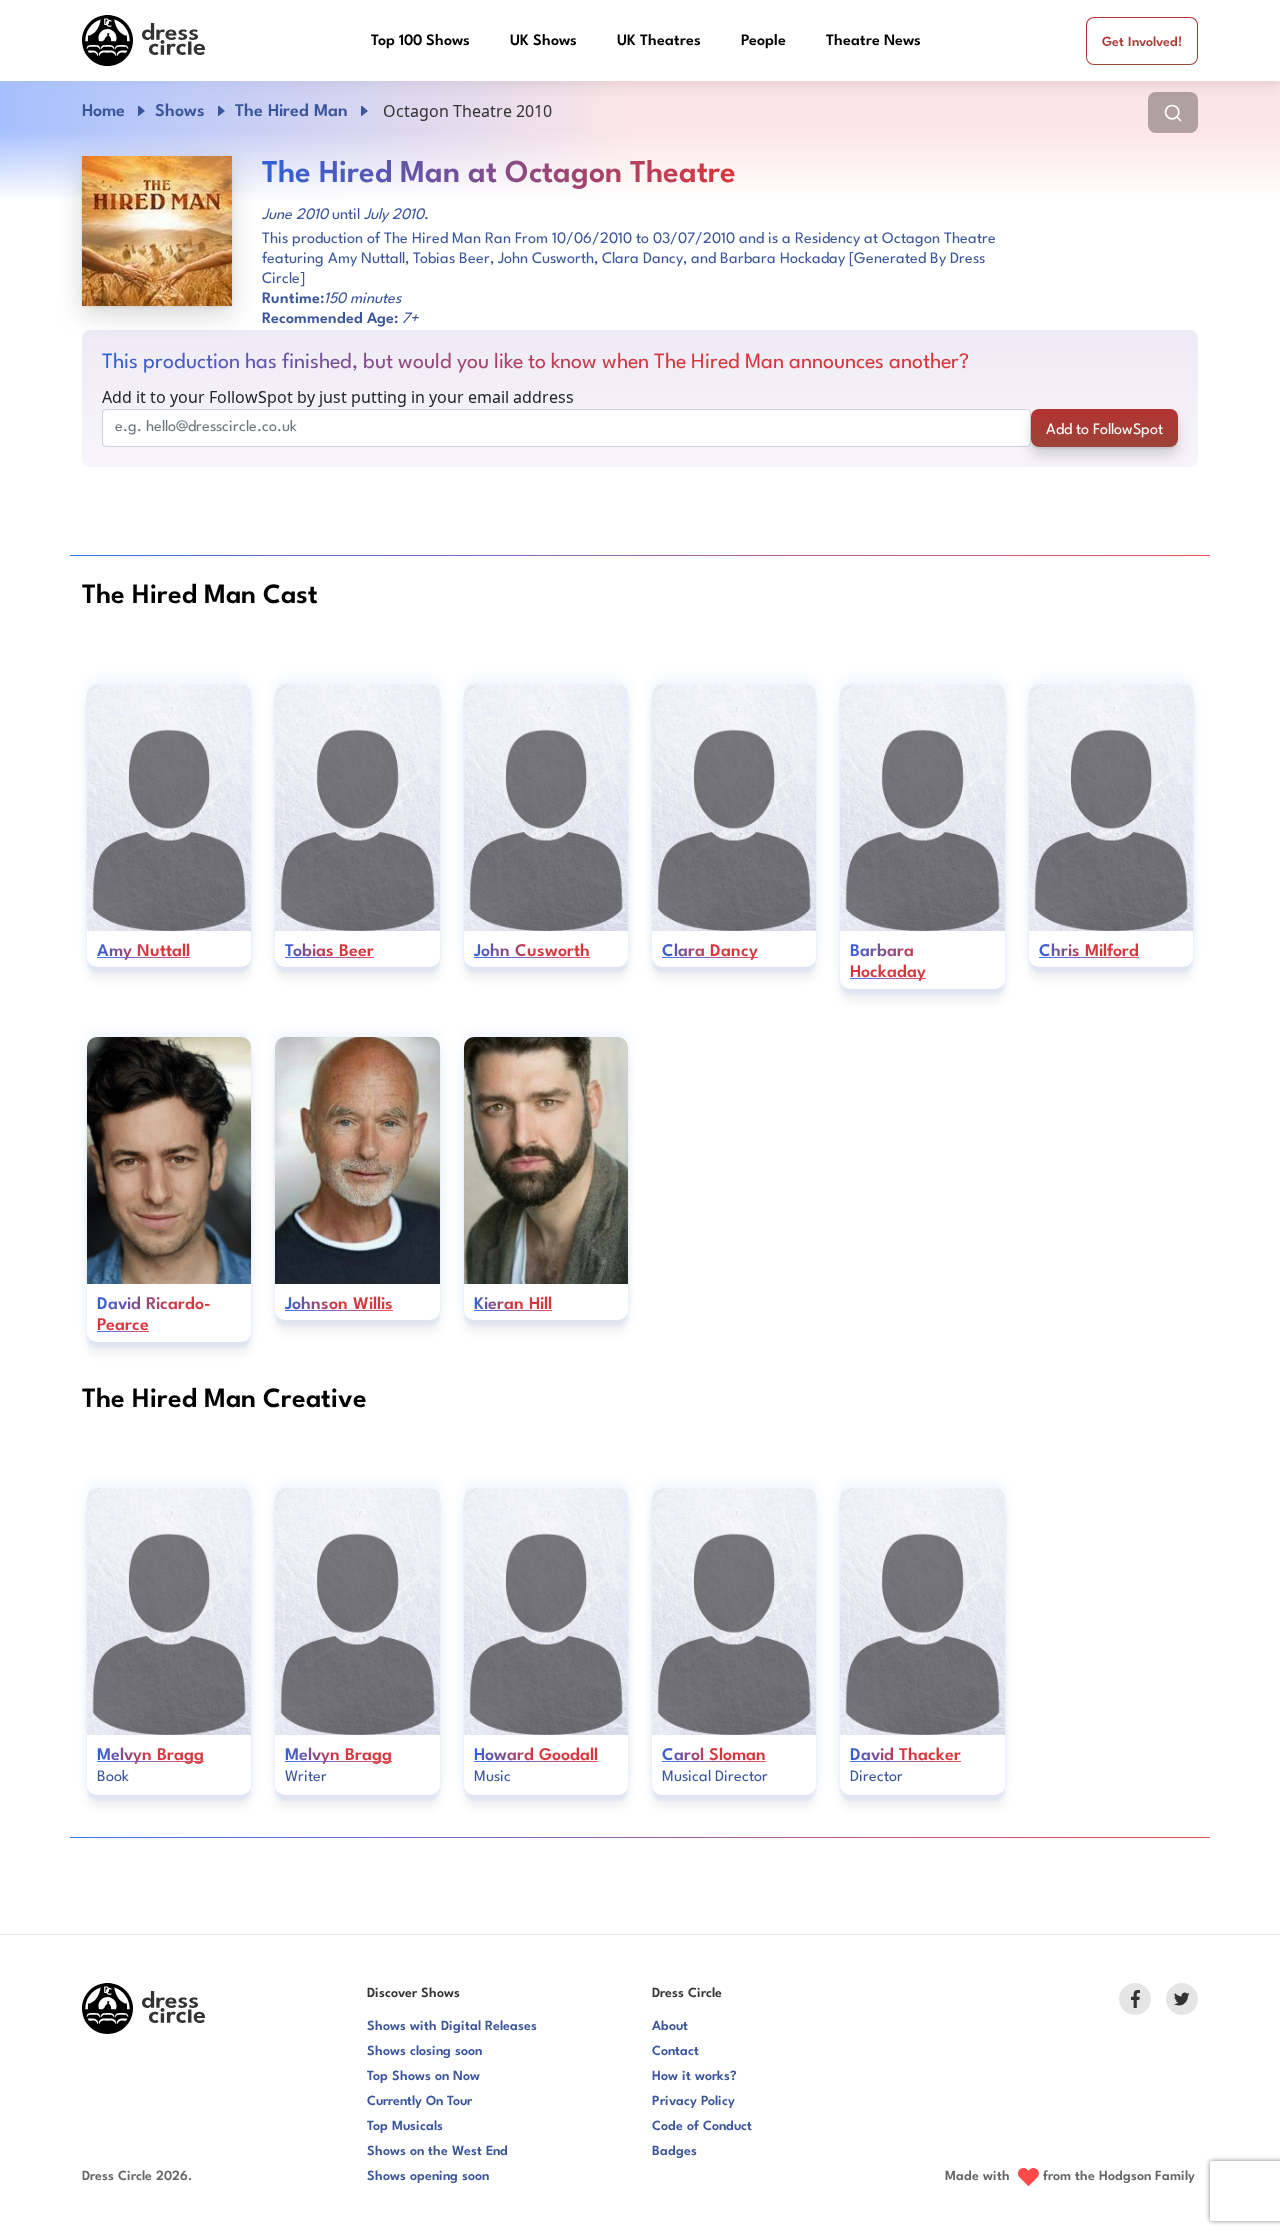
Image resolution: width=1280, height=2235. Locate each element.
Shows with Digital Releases (452, 2026)
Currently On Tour (419, 2101)
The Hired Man (291, 111)
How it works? (694, 2076)
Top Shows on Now (423, 2076)
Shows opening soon (428, 2176)
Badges (674, 2151)
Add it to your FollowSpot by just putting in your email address (338, 397)
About (670, 2026)
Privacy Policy (693, 2101)
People (763, 41)
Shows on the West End (437, 2151)
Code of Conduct (702, 2126)
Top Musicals (405, 2126)
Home (103, 111)
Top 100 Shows (420, 41)
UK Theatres (659, 41)
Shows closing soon (424, 2051)
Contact (675, 2051)
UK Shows (543, 41)
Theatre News (873, 41)
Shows (180, 111)
